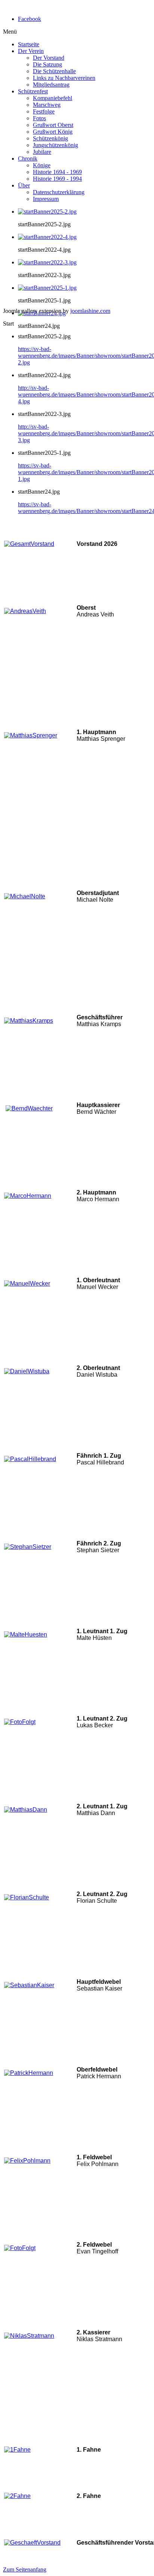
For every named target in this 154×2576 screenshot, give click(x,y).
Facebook (30, 19)
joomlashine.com (90, 311)
